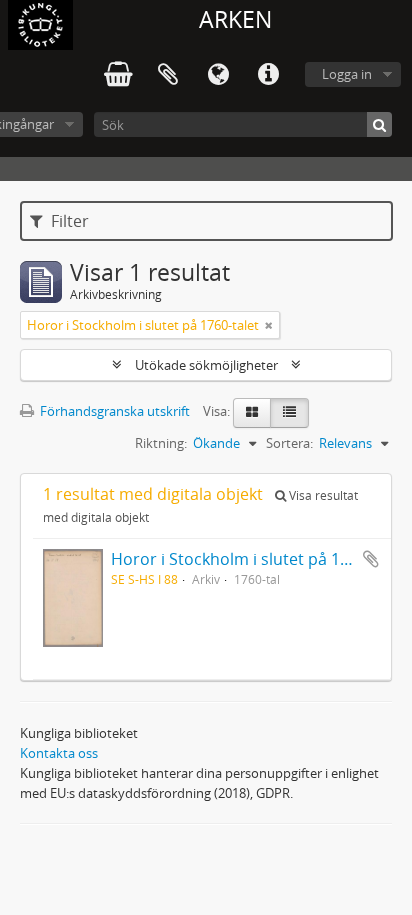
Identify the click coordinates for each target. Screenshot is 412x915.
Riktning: (161, 443)
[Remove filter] (269, 325)
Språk (218, 75)
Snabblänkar (268, 75)
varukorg (118, 75)
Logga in (347, 74)
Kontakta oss (59, 753)
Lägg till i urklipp (371, 559)
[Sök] (379, 124)
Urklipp (168, 75)
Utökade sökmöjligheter (206, 365)
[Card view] (252, 413)
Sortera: (289, 443)
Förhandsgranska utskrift (113, 411)
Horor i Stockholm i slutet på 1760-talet (258, 559)
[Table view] (289, 413)
